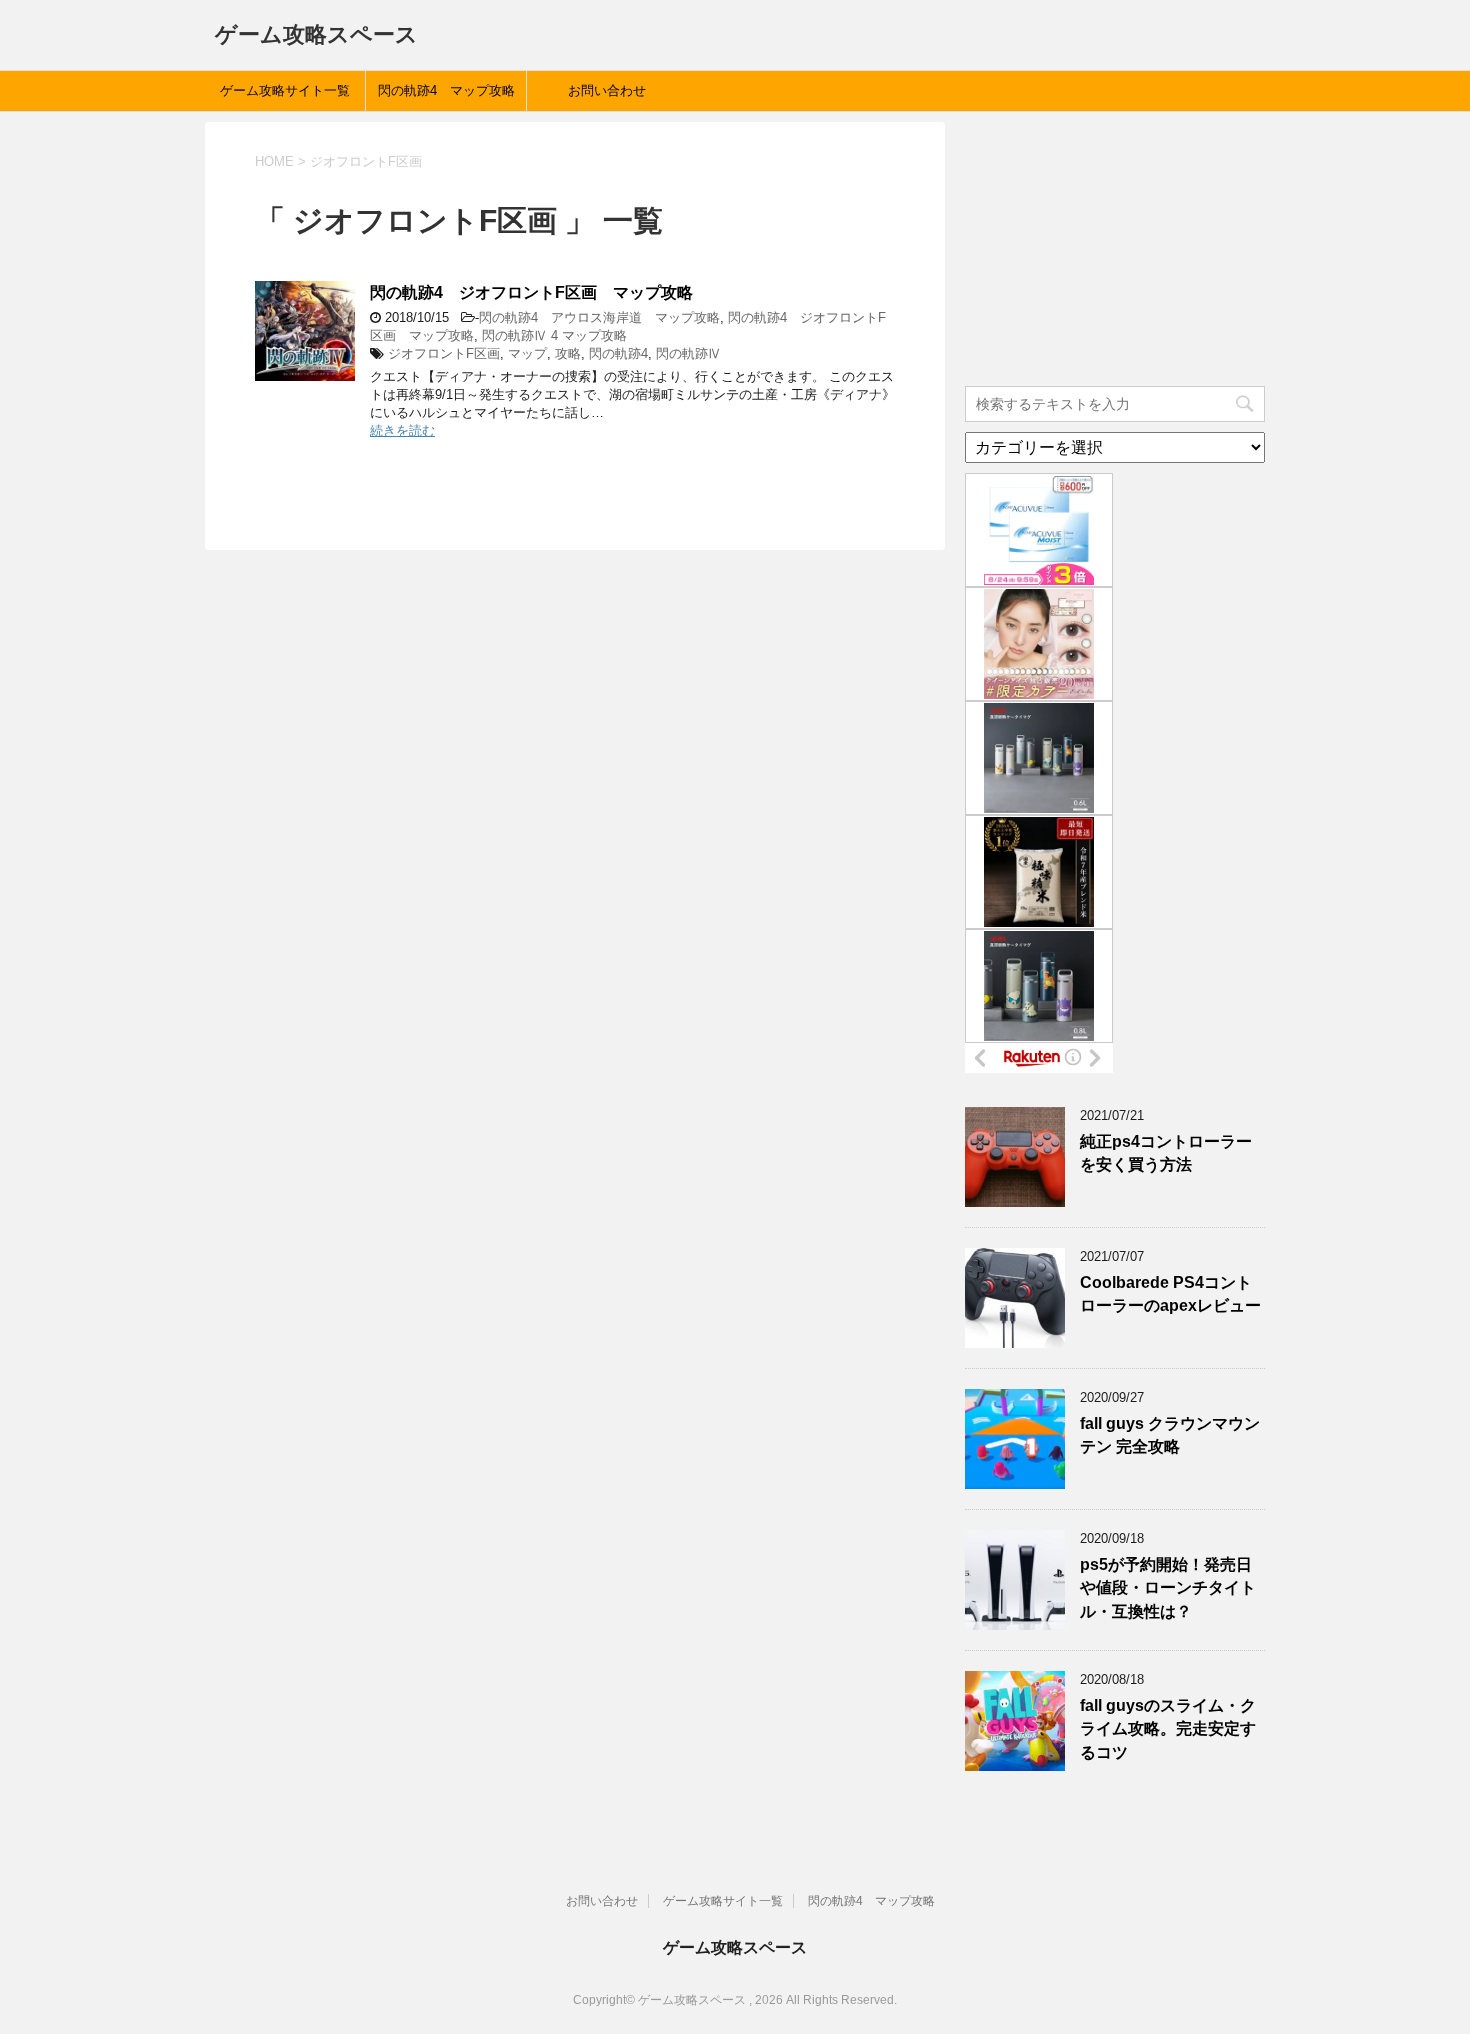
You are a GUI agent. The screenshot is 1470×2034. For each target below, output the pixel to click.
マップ (527, 353)
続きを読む (402, 430)
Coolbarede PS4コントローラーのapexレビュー (1170, 1294)
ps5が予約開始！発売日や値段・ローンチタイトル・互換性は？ (1168, 1588)
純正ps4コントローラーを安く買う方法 (1166, 1153)
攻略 (568, 353)
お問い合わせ (607, 90)
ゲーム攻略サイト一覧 (285, 90)
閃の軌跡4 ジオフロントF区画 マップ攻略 (531, 292)
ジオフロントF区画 (444, 353)
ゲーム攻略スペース (316, 34)
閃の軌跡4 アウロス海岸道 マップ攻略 (599, 317)
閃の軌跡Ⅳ (688, 353)
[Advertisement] (1115, 247)
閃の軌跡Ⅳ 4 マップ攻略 (554, 335)
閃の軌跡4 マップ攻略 (446, 90)
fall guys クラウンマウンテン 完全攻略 (1170, 1435)
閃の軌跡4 (618, 353)
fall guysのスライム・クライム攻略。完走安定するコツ (1168, 1729)
